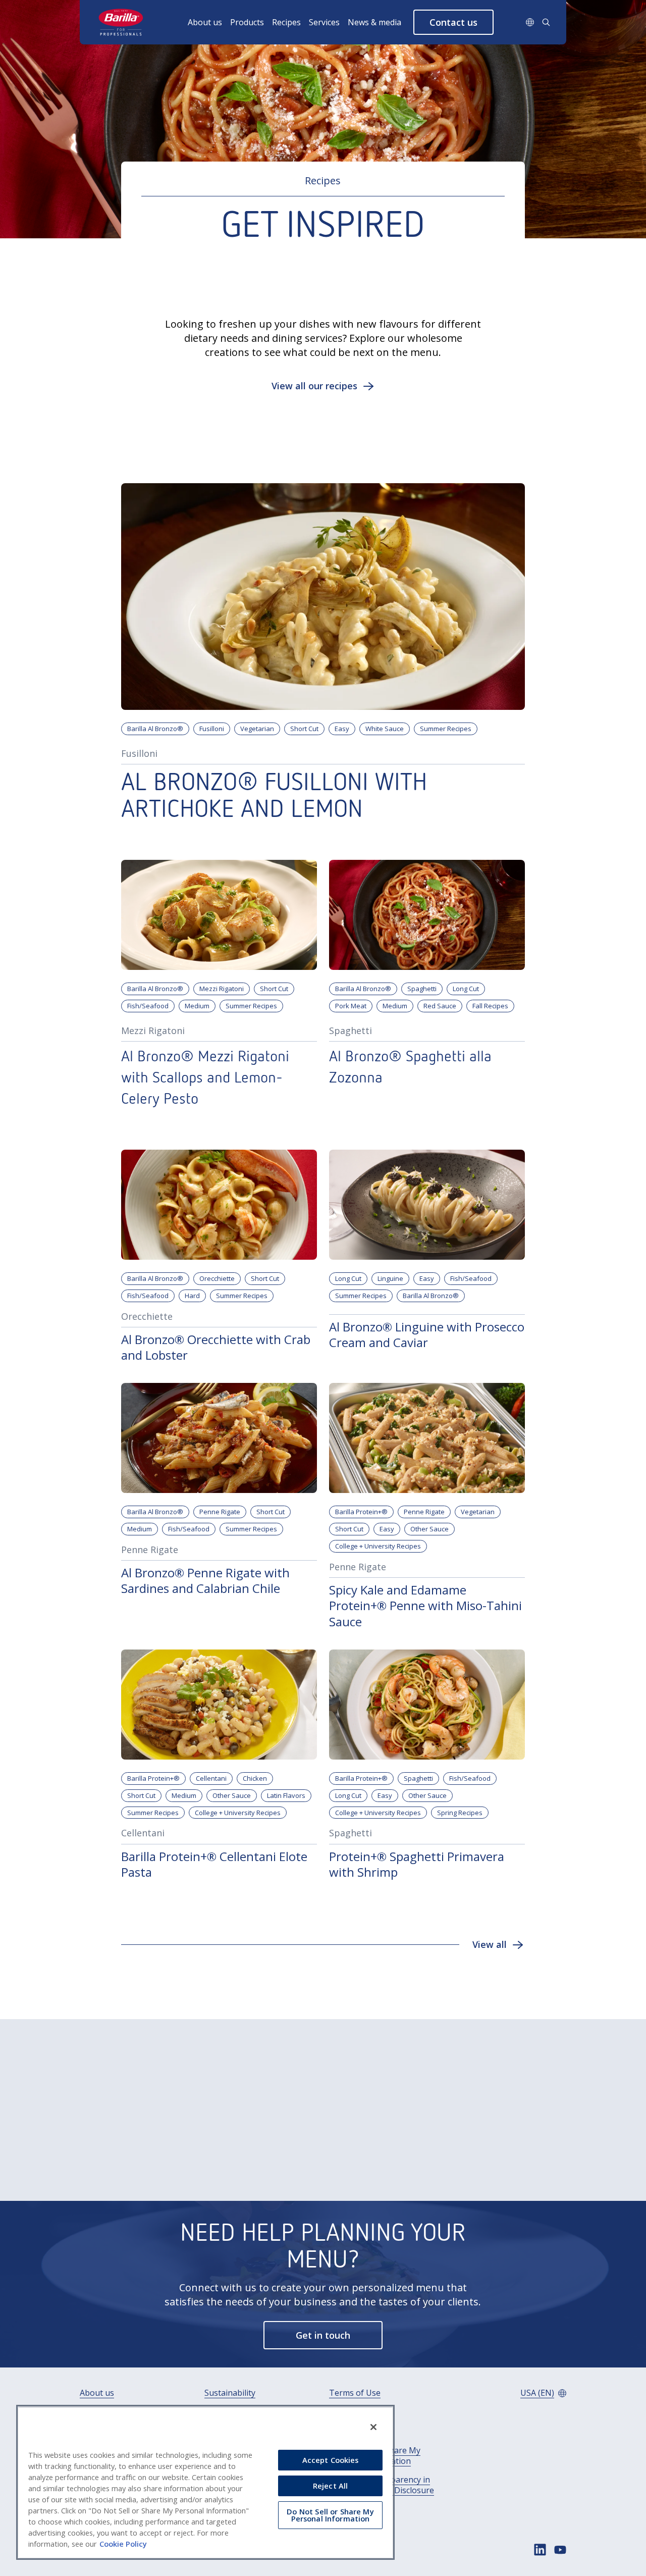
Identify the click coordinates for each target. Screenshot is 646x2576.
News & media (374, 22)
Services (324, 22)
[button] (453, 22)
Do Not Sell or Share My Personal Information (330, 2515)
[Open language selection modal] (530, 22)
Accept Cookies (331, 2460)
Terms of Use (355, 2393)
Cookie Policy (123, 2544)
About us (205, 22)
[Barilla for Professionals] (121, 22)
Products (247, 22)
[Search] (546, 22)
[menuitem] (209, 22)
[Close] (373, 2427)
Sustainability (230, 2393)
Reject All (330, 2486)
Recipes (286, 22)
